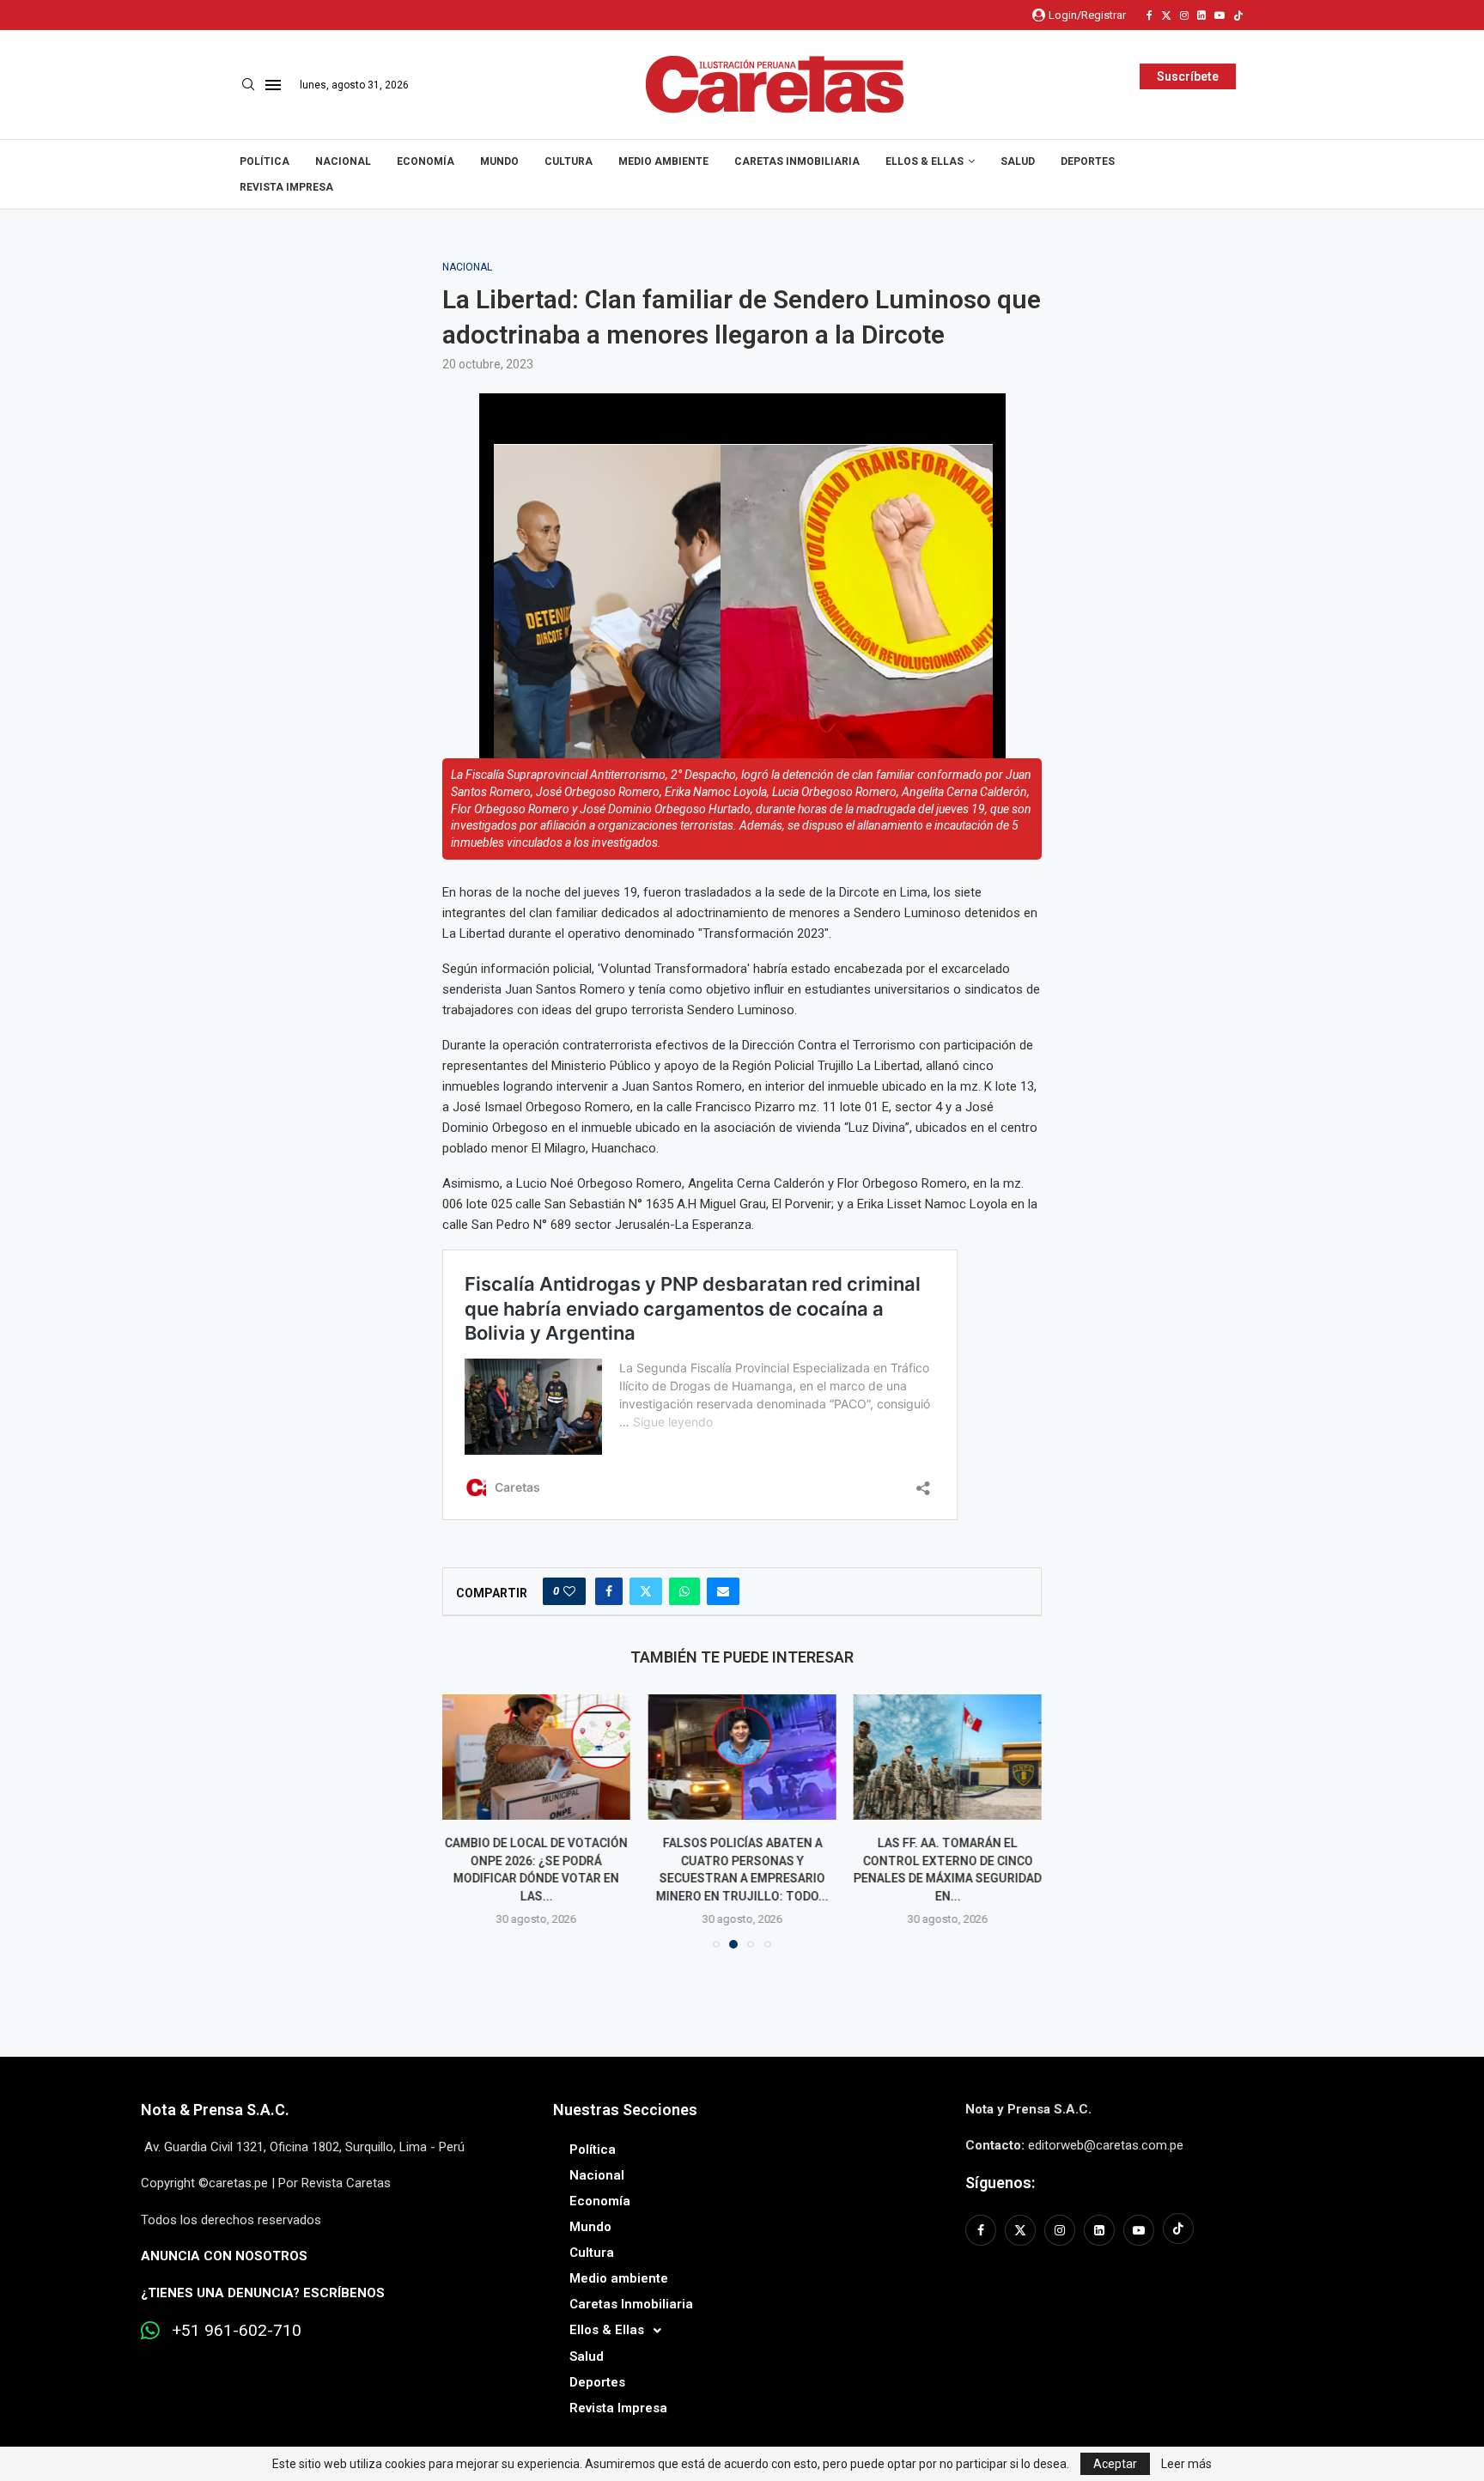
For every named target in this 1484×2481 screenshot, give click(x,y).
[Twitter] (1166, 15)
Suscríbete (1188, 76)
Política (265, 161)
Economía (426, 161)
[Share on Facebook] (609, 1591)
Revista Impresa (286, 187)
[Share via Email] (723, 1591)
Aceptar (1115, 2464)
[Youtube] (1219, 15)
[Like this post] (569, 1591)
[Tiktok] (1238, 15)
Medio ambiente (663, 161)
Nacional (343, 161)
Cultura (569, 161)
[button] (465, 1821)
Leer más (1186, 2464)
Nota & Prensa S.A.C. (215, 2110)
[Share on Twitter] (646, 1591)
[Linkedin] (1201, 15)
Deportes (1088, 161)
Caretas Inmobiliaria (797, 161)
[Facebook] (1149, 15)
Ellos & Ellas (924, 161)
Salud (1018, 161)
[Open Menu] (273, 85)
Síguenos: (1000, 2183)
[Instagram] (1184, 15)
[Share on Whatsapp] (684, 1591)
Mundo (499, 161)
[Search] (248, 85)
